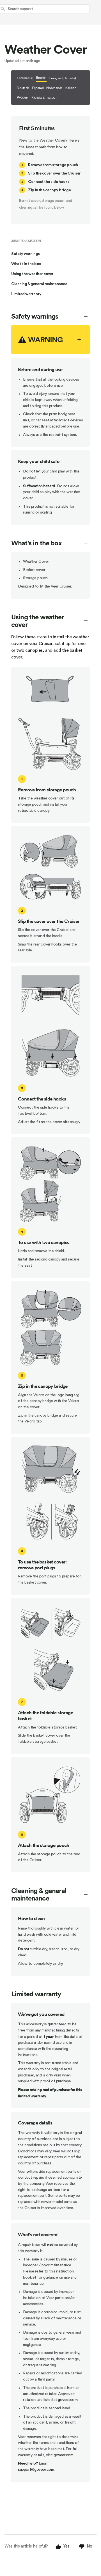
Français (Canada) (63, 78)
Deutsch (23, 88)
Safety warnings (26, 254)
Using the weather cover (32, 274)
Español (38, 88)
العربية (52, 97)
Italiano (71, 88)
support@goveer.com (36, 2470)
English (41, 78)
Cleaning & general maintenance (39, 284)
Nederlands (54, 88)
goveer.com (68, 2400)
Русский (23, 97)
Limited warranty (26, 294)
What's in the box (26, 264)
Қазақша (38, 97)
